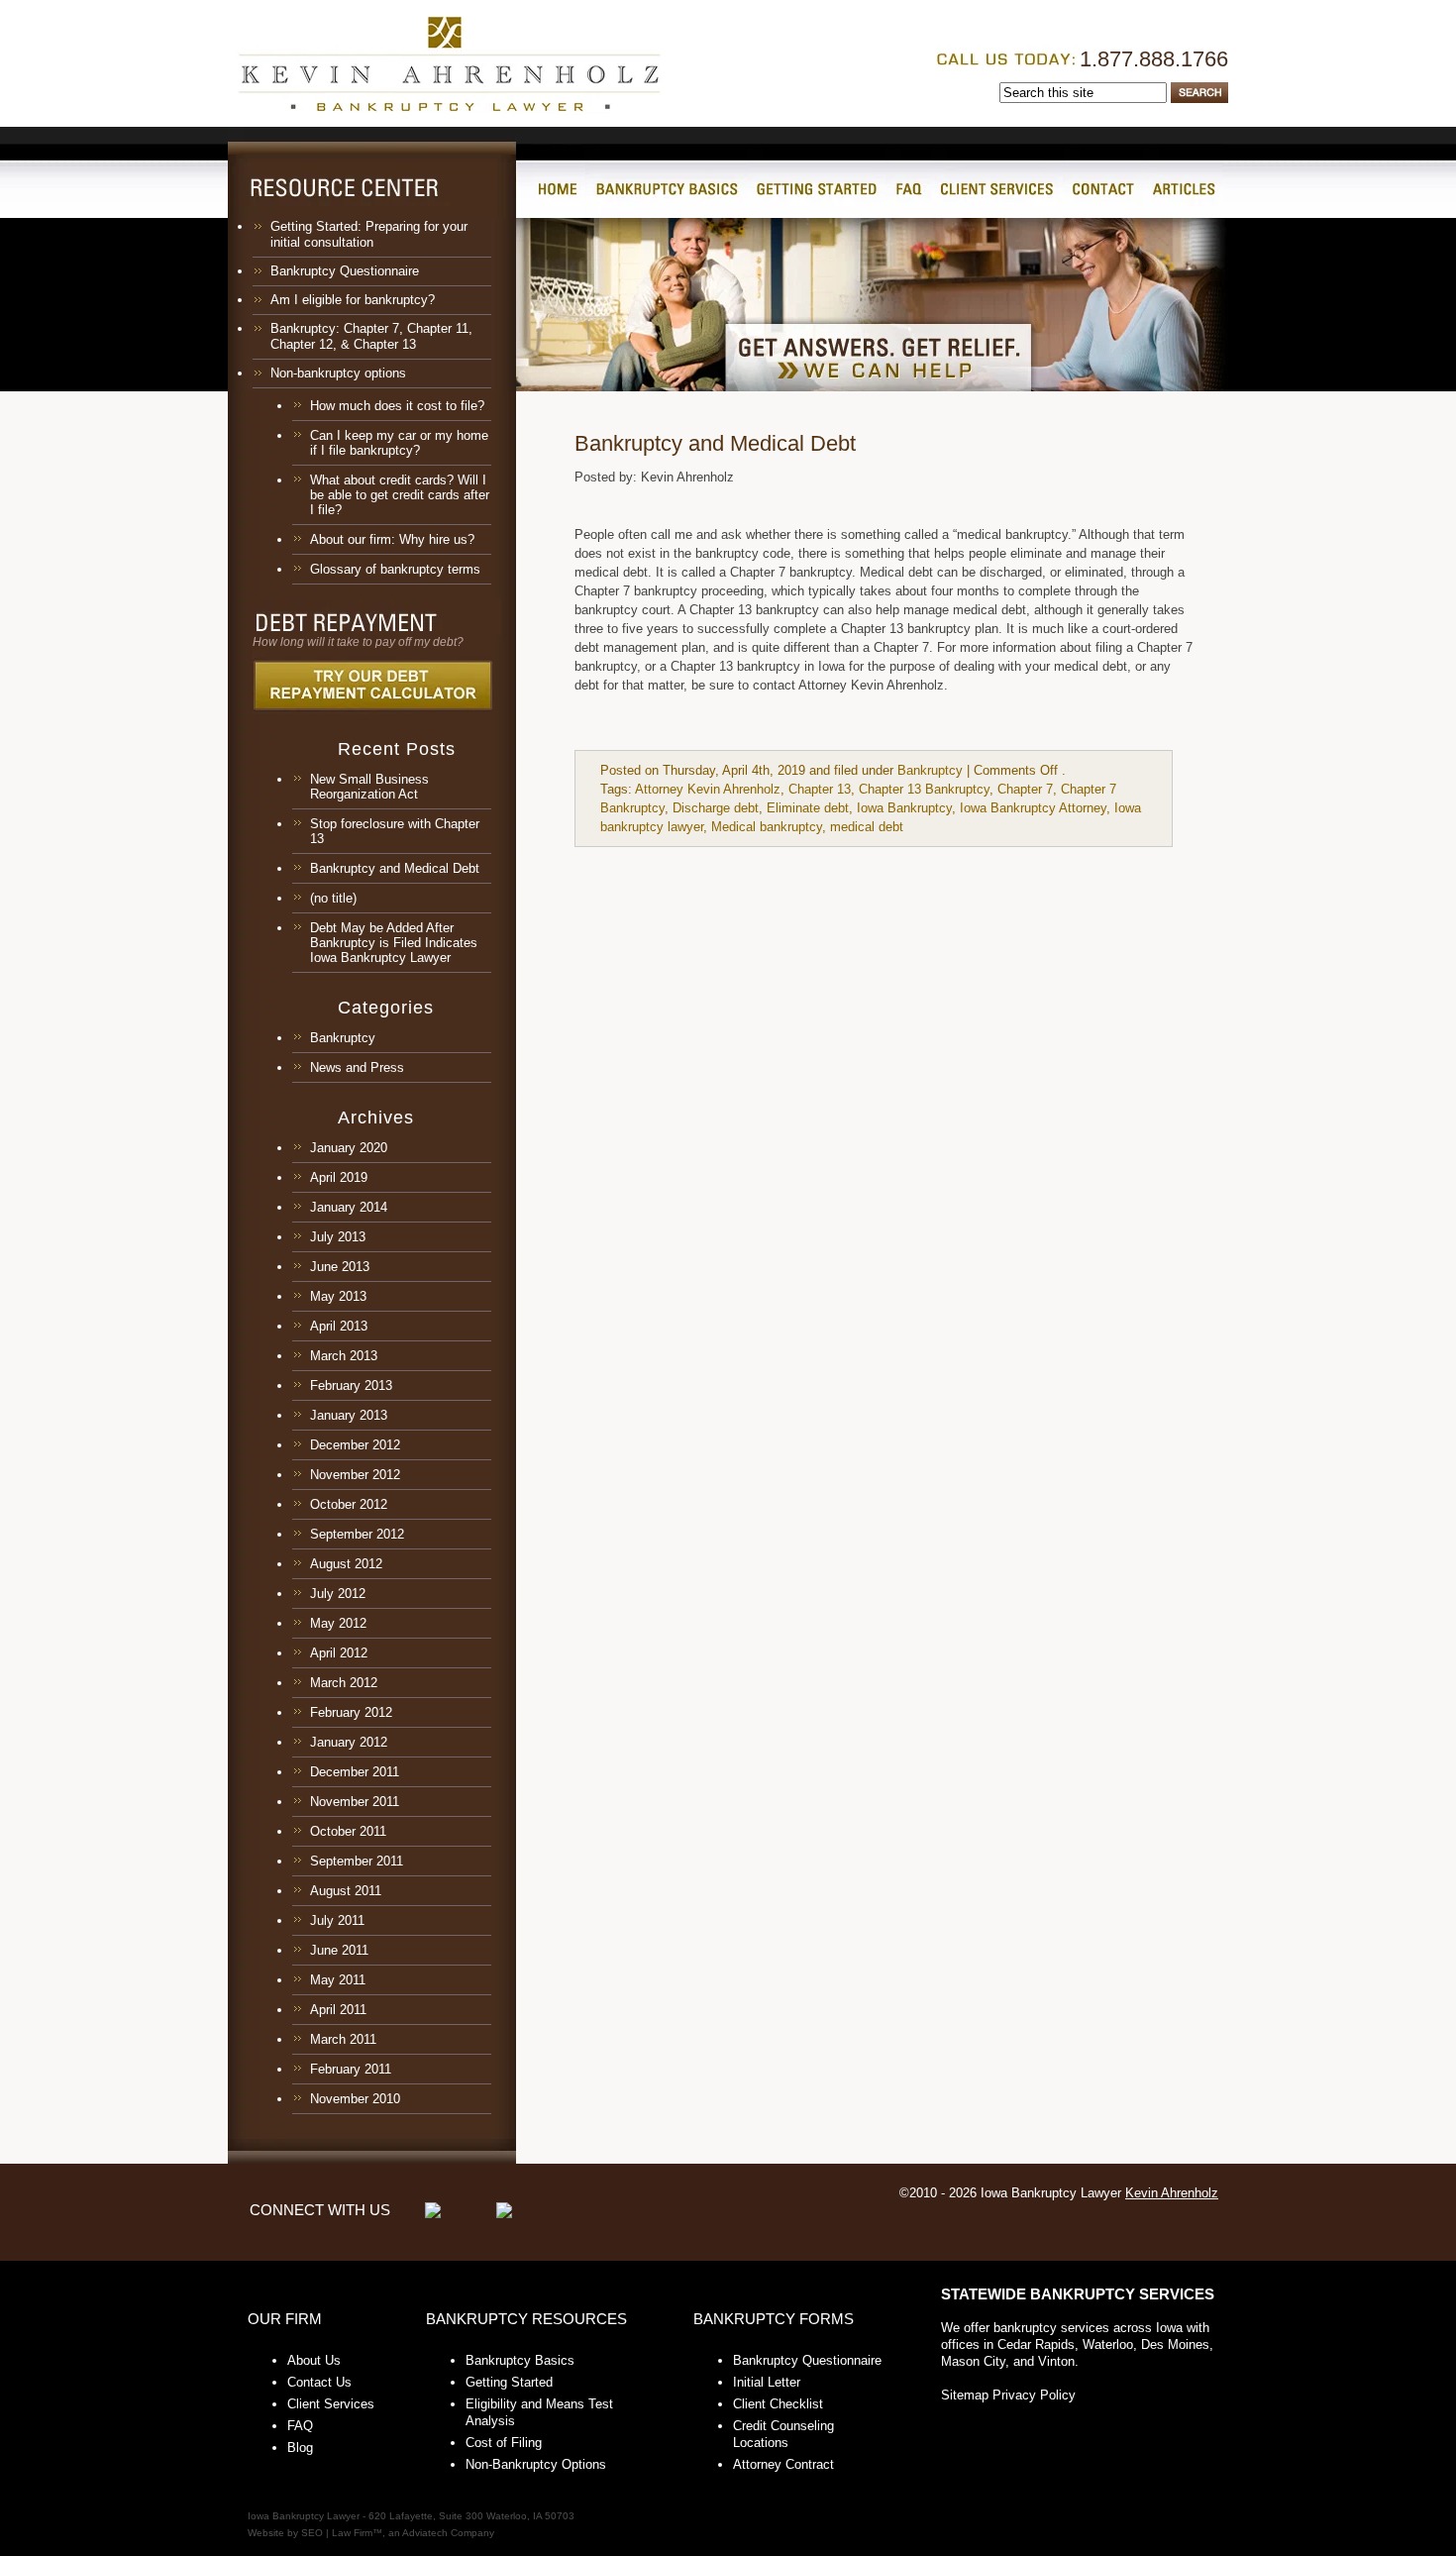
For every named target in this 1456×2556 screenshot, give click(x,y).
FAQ (300, 2426)
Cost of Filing (504, 2443)
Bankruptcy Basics (520, 2360)
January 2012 (349, 1742)
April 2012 (339, 1653)
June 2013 (340, 1267)
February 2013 (351, 1385)
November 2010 (355, 2099)
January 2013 (349, 1415)
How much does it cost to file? (397, 406)
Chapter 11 (438, 328)
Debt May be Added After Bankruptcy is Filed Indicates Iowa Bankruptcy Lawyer (394, 943)
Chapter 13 (385, 344)
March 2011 (343, 2039)
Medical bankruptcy (767, 827)
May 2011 (338, 1980)
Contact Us (319, 2382)
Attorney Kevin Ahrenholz (708, 789)
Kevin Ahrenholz (1172, 2193)
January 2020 (349, 1148)
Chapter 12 (302, 344)
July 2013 (338, 1237)
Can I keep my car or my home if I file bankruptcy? (399, 443)
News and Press (357, 1067)
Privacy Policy (1034, 2395)
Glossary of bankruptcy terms (395, 569)
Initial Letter (767, 2382)
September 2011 (357, 1861)
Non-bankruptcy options (338, 373)
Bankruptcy (343, 1038)
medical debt (867, 827)
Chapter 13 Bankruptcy (924, 789)
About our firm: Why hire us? (392, 539)
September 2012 (357, 1534)
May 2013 (338, 1296)
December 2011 (355, 1772)
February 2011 (351, 2069)
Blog (300, 2448)
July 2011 (337, 1920)
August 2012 (346, 1564)
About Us (314, 2360)
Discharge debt (716, 808)
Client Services (331, 2404)
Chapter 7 (371, 328)
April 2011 (338, 2010)
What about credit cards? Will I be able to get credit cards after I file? (400, 495)
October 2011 (348, 1831)
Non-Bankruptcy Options (536, 2464)
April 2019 (339, 1177)
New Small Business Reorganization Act (369, 787)
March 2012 (344, 1683)
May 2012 (338, 1623)
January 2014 (349, 1207)
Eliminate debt (808, 808)
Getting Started (509, 2382)
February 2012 (351, 1712)
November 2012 (355, 1475)
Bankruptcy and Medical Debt (395, 868)
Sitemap (965, 2395)
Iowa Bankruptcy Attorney (1033, 808)
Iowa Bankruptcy (904, 808)
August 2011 (346, 1891)
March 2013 (344, 1356)
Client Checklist (778, 2404)
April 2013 (339, 1326)
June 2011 (339, 1950)
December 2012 (355, 1445)
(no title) (333, 898)
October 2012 (349, 1504)
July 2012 (338, 1594)
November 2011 (355, 1802)
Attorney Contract (783, 2464)
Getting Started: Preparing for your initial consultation (369, 234)
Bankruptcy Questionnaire (345, 271)
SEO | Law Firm (337, 2533)
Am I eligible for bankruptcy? (353, 300)
